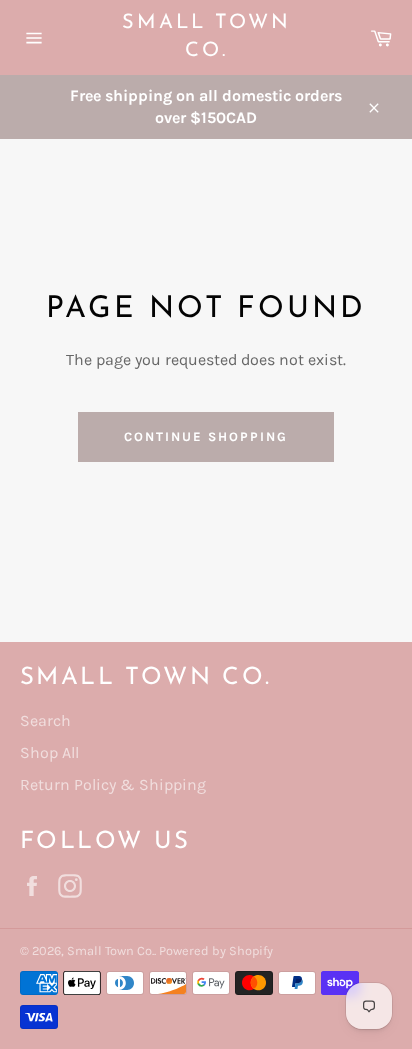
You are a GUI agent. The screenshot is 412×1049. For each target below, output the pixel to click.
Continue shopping (205, 436)
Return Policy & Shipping (113, 784)
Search (45, 720)
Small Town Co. (206, 37)
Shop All (49, 752)
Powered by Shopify (216, 950)
